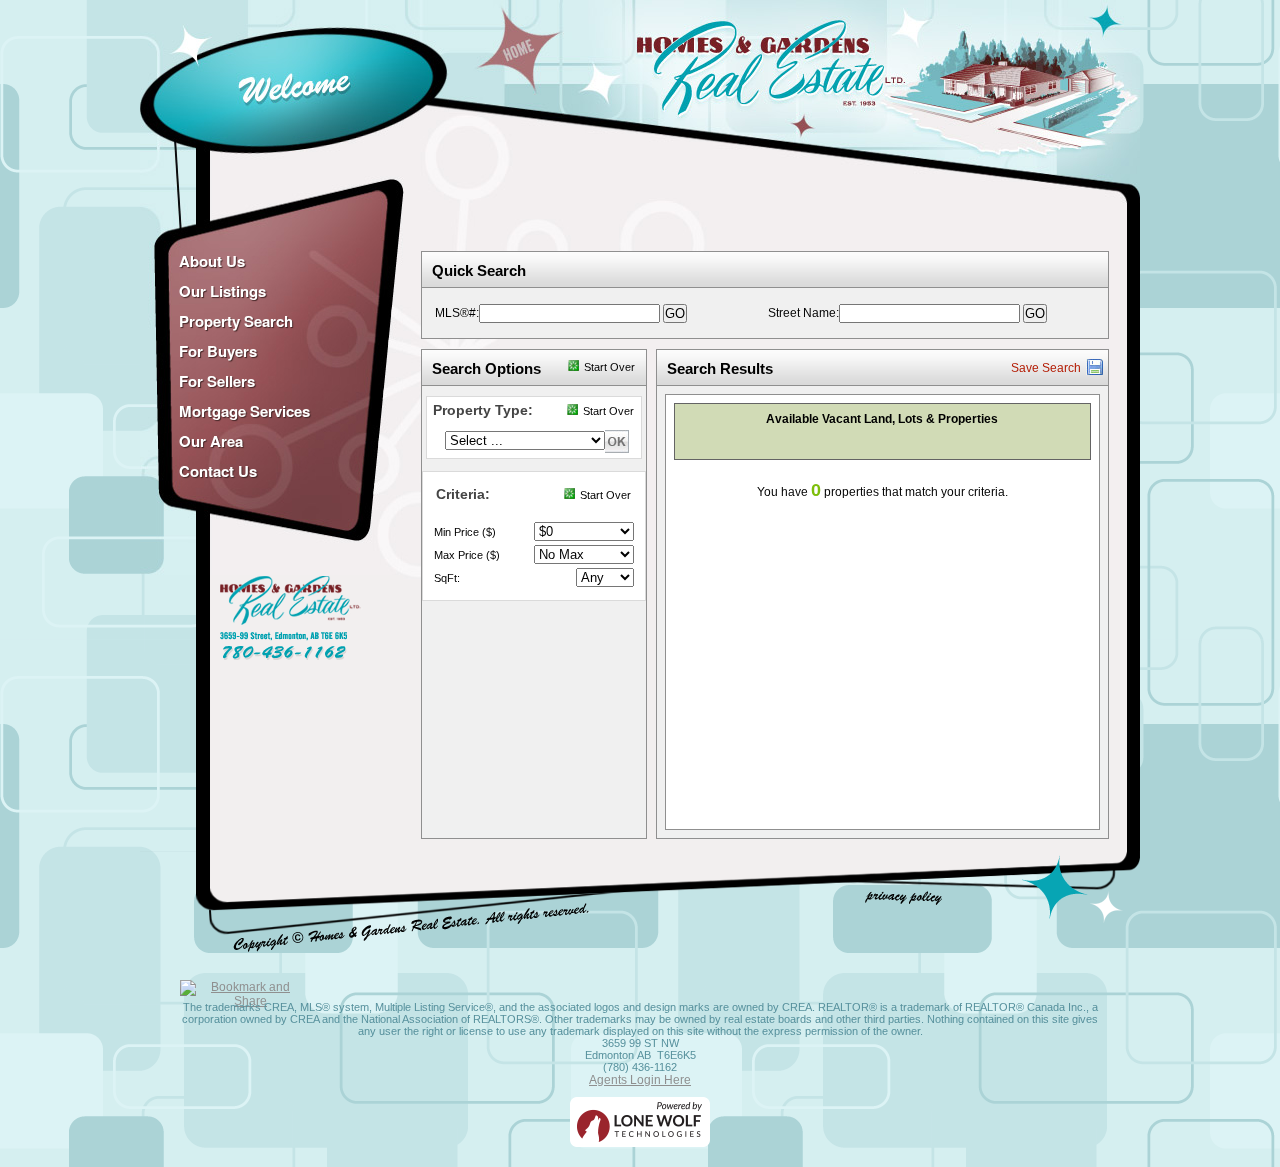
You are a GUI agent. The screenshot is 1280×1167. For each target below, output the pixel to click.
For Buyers (218, 351)
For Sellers (217, 381)
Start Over (609, 367)
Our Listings (222, 291)
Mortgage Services (244, 411)
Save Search (1046, 368)
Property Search (236, 321)
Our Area (211, 441)
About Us (212, 261)
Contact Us (218, 471)
